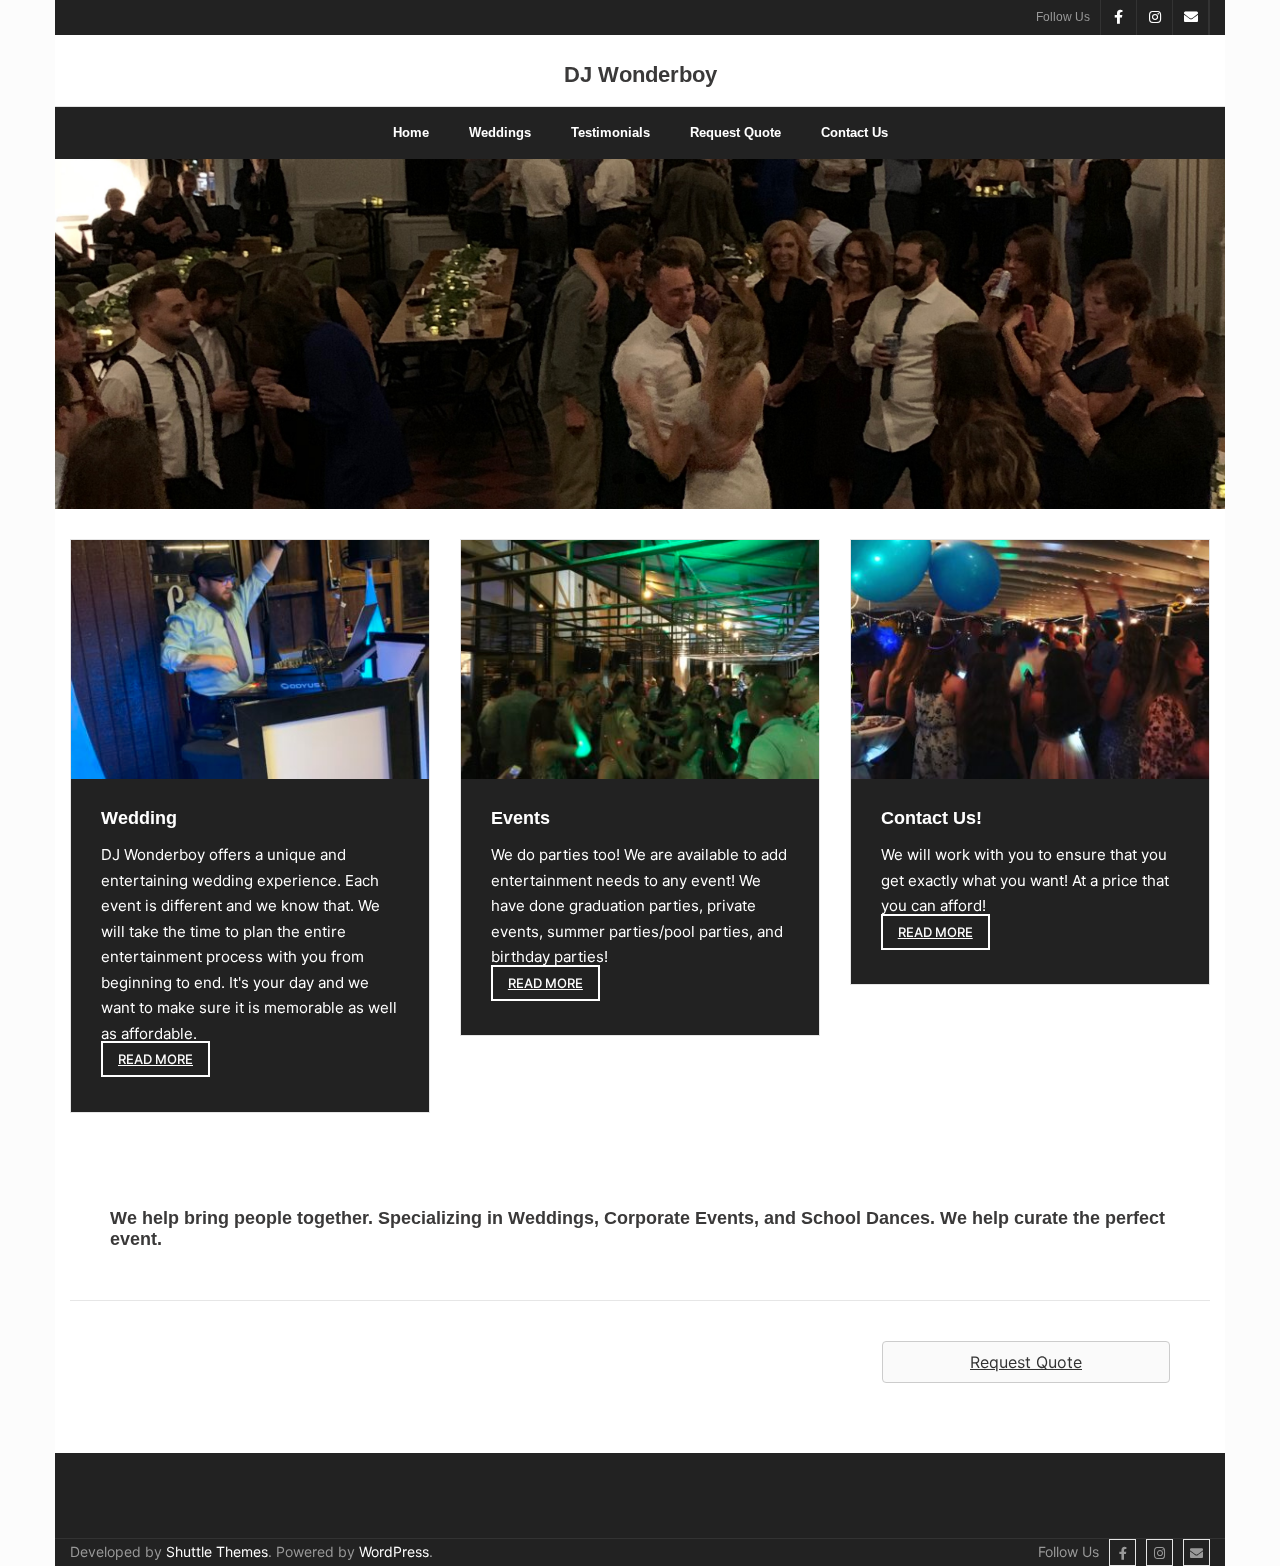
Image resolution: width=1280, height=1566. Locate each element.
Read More (155, 1059)
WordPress (394, 1551)
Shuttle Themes (217, 1551)
